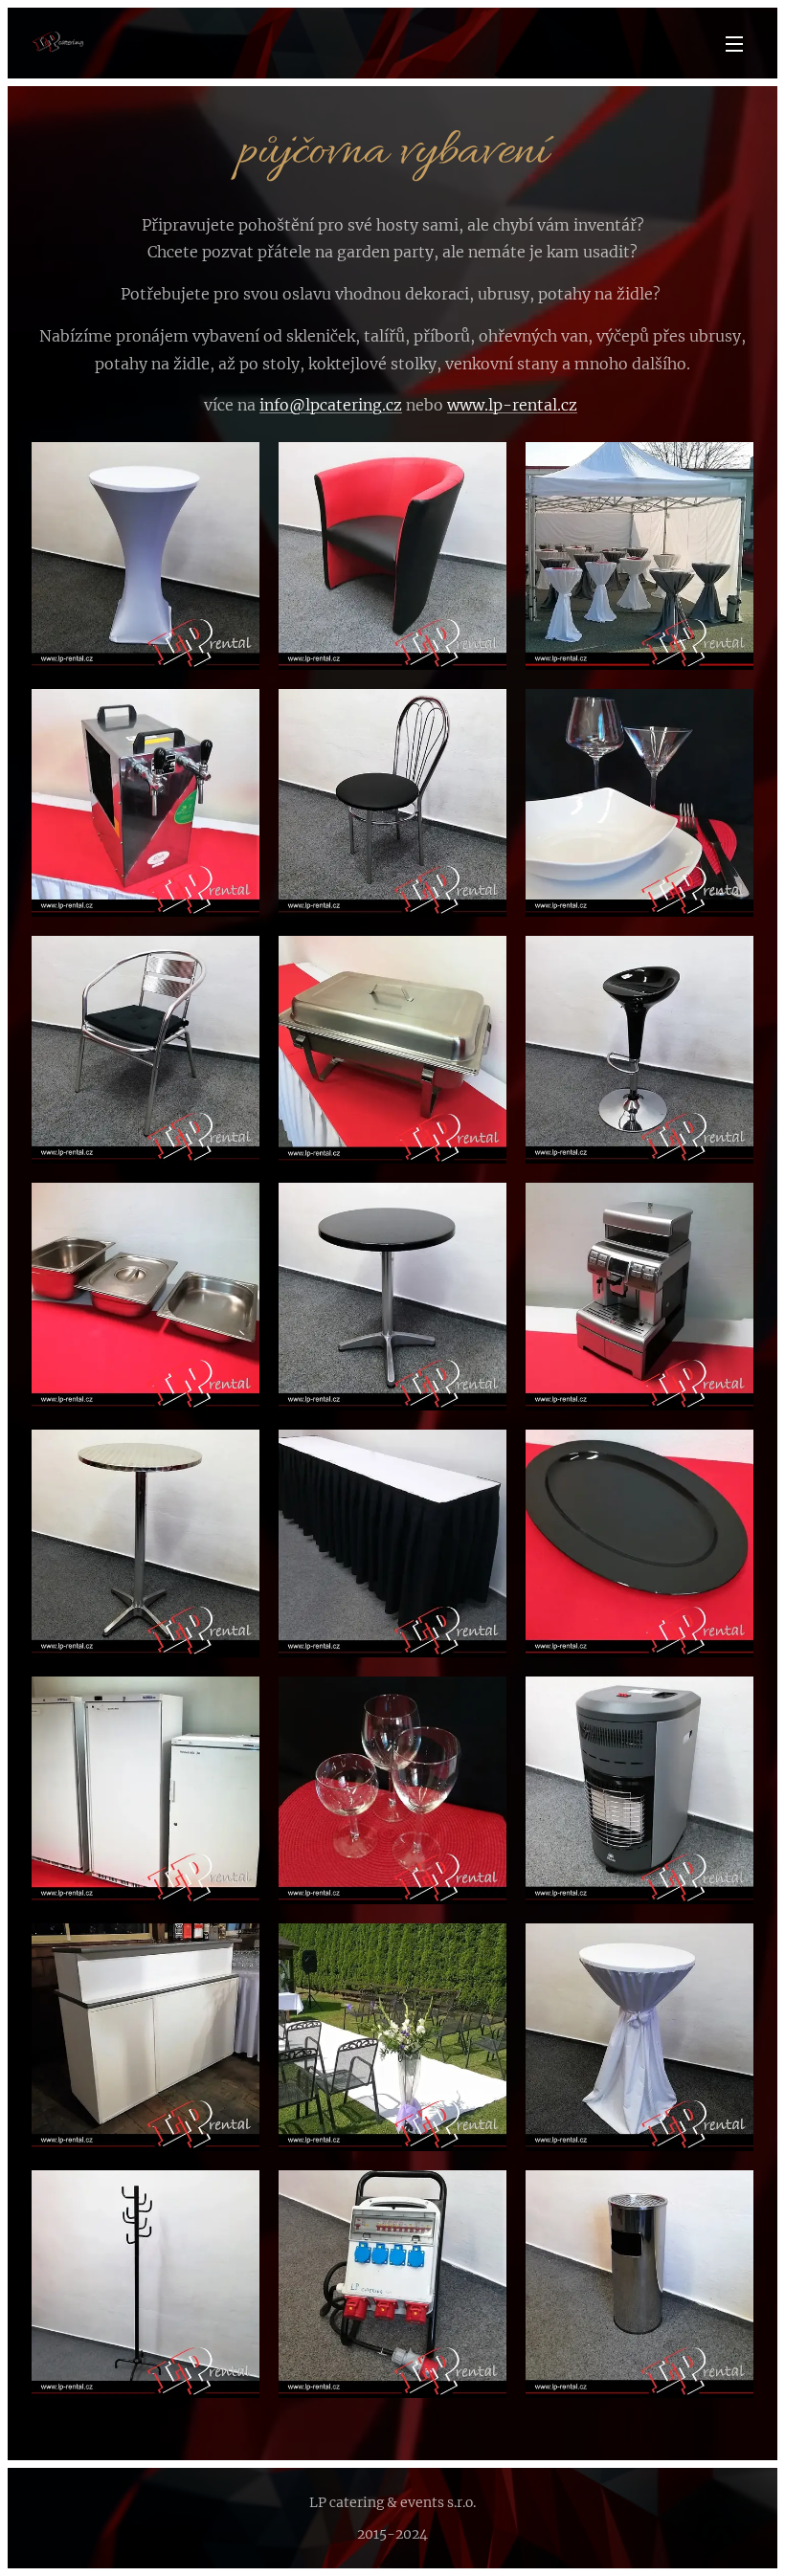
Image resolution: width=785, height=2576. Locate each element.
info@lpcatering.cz (331, 405)
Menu (734, 43)
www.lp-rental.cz (512, 405)
